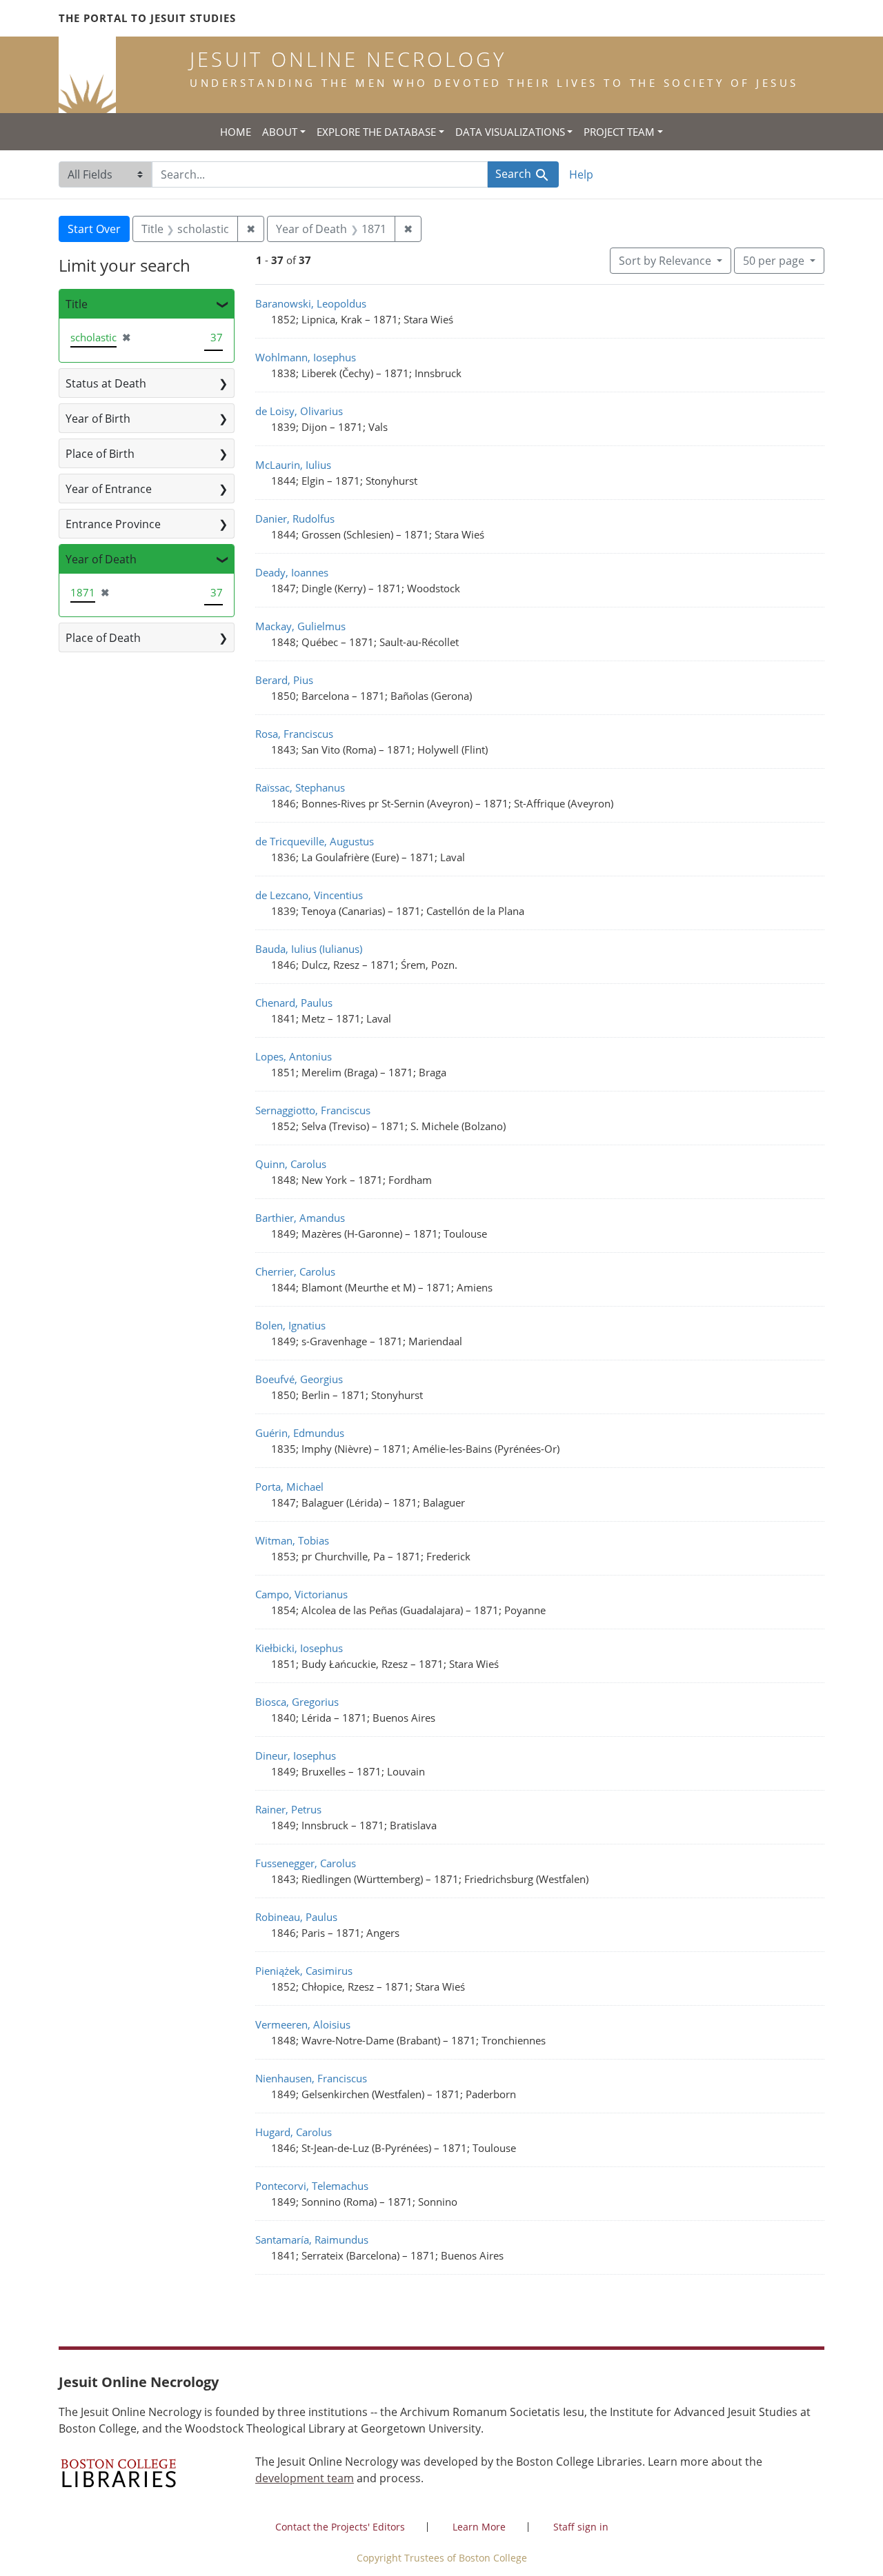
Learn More (479, 2527)
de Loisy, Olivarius (299, 411)
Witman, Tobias (292, 1540)
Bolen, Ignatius (290, 1325)
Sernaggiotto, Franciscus (313, 1110)
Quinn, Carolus (291, 1164)
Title (77, 304)
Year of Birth (98, 419)
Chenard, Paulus (294, 1003)
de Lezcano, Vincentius (309, 895)
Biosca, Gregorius (297, 1702)
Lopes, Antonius (294, 1056)
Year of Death (101, 559)
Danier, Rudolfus (295, 519)
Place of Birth (100, 454)
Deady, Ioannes (292, 572)
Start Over (94, 229)
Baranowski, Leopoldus (311, 303)
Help (581, 174)
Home (236, 132)
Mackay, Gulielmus (300, 626)
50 (774, 260)
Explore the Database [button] (376, 132)
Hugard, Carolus (294, 2132)
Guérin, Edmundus (300, 1433)
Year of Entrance (109, 489)
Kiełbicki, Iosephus (299, 1648)
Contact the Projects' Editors (340, 2527)
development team (305, 2478)
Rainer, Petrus (288, 1809)
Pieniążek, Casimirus (304, 1971)
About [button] (280, 132)
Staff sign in (581, 2527)
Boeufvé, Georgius (299, 1379)
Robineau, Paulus (296, 1917)
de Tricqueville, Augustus (315, 841)
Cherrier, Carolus (295, 1271)
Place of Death (103, 638)
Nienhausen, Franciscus (311, 2078)
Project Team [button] (619, 132)
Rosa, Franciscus (294, 734)
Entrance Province (113, 524)
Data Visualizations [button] (510, 132)
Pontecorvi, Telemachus (312, 2186)
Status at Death (106, 383)
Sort (665, 261)
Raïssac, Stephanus (300, 787)
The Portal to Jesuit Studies (147, 18)
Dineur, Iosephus (296, 1755)
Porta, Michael (289, 1487)
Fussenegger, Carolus (306, 1863)
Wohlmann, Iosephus (306, 357)
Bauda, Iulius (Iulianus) (309, 949)
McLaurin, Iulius (293, 465)
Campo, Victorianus (301, 1594)
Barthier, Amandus (300, 1218)
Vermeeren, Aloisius (303, 2024)
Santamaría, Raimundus (312, 2240)
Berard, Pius (284, 680)
